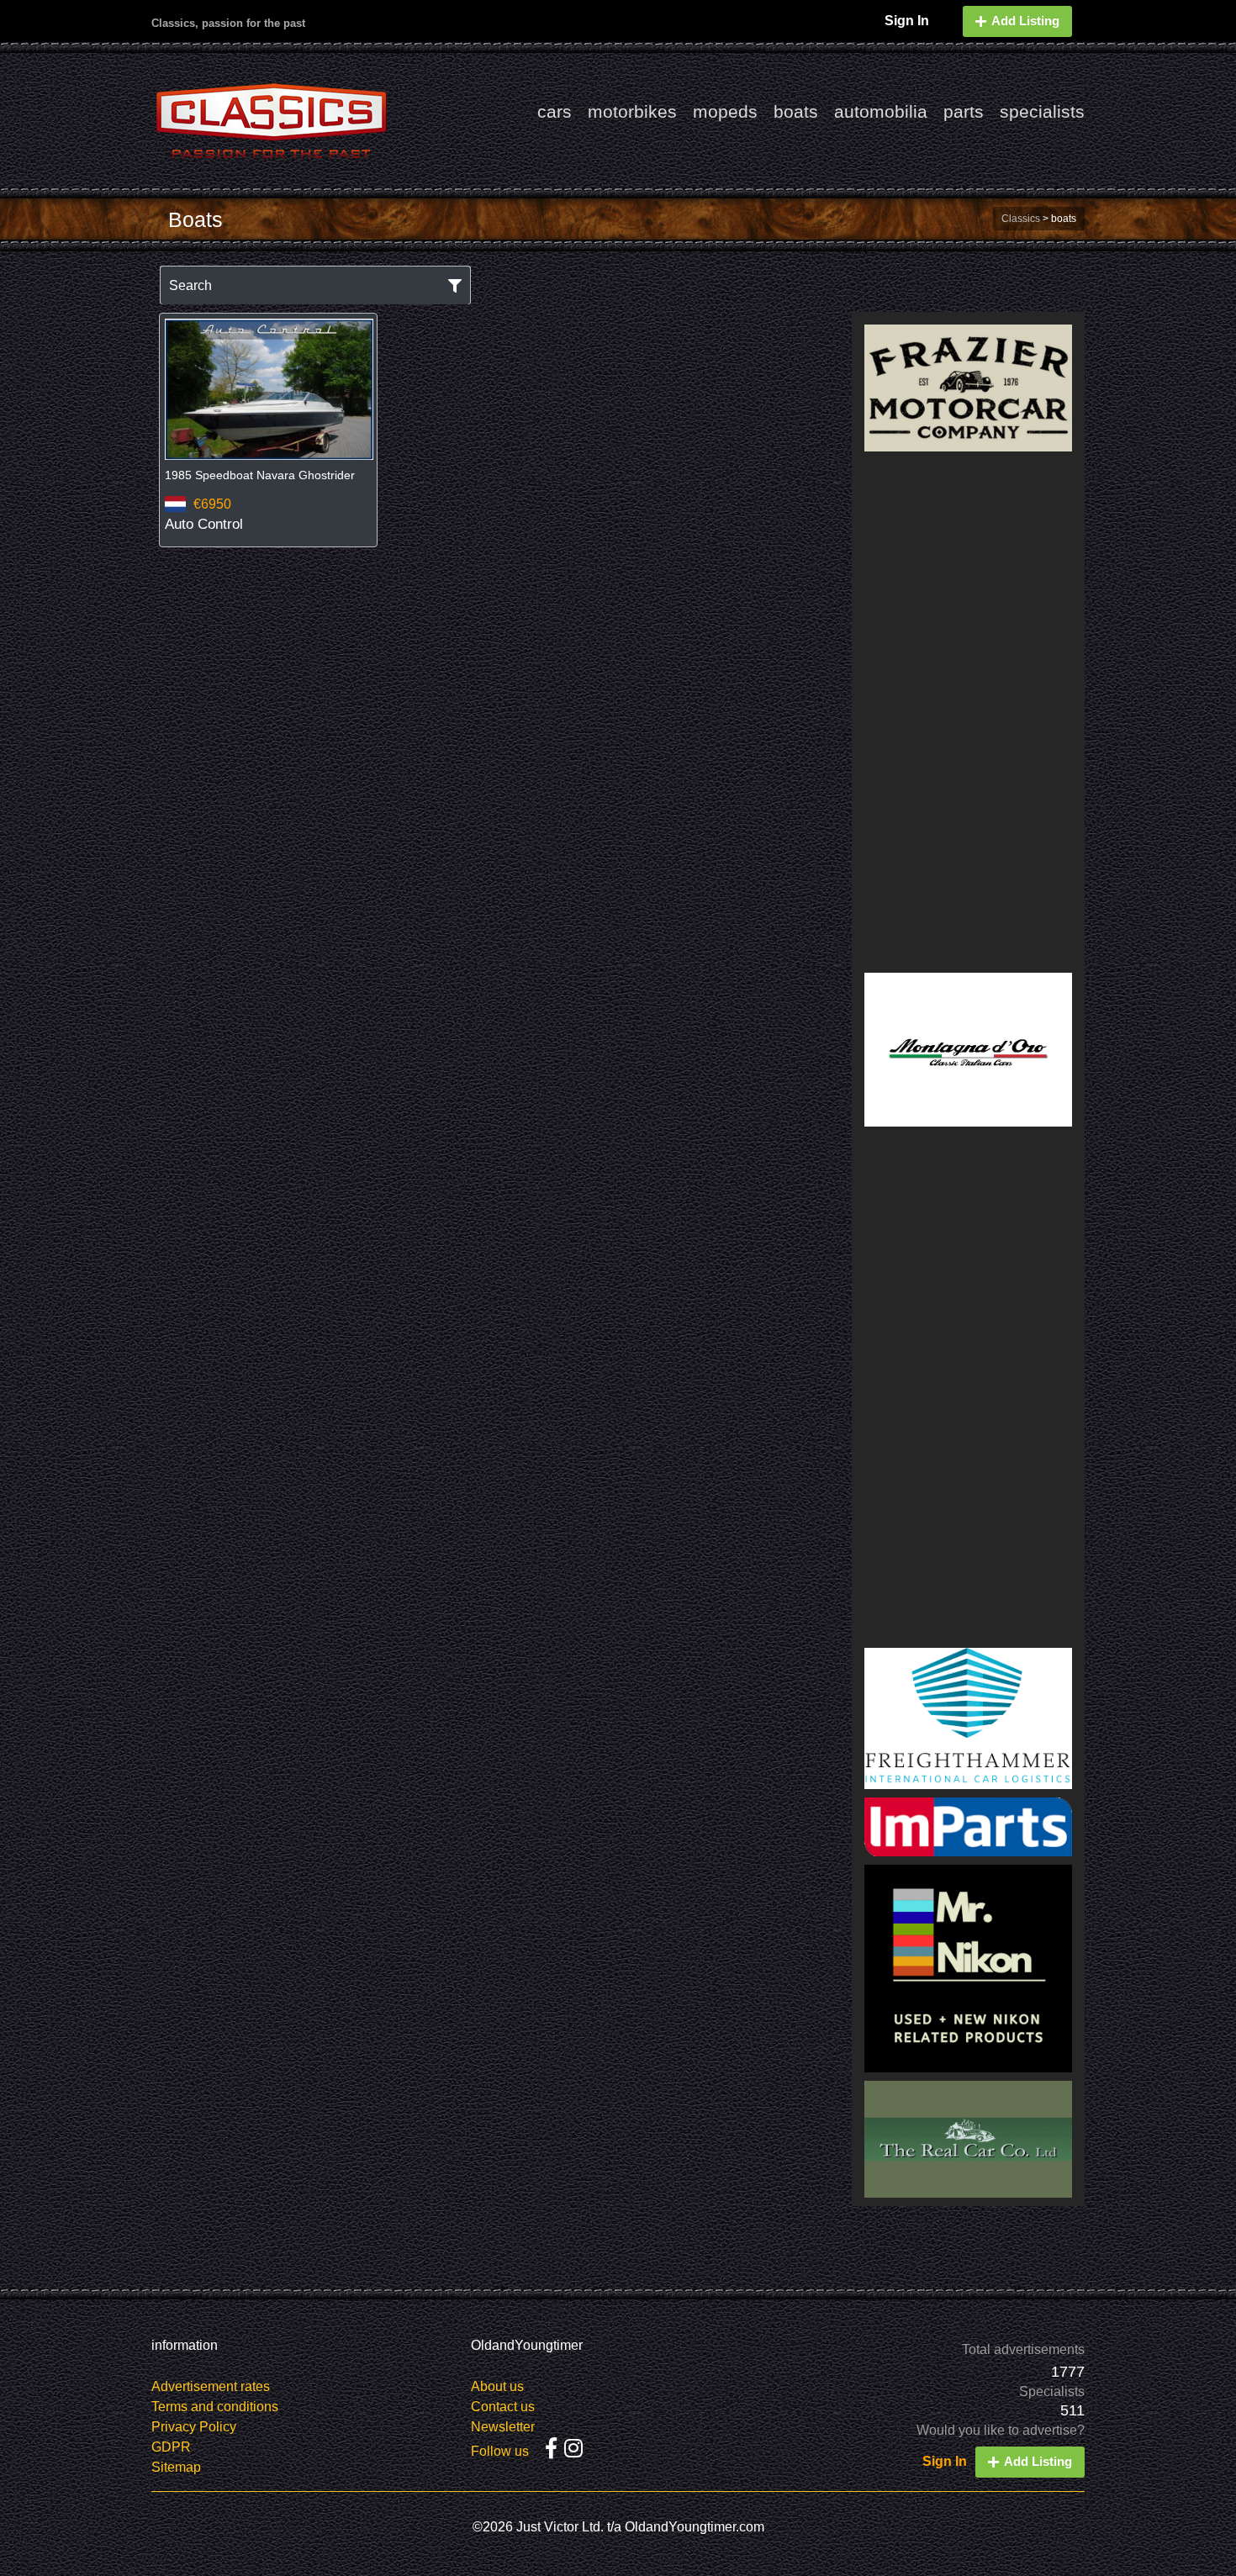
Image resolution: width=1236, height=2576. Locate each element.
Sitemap (176, 2467)
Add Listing (1025, 21)
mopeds (725, 111)
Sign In (907, 21)
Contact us (503, 2407)
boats (796, 111)
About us (497, 2386)
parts (964, 111)
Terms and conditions (215, 2407)
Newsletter (503, 2427)
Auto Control (204, 524)
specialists (1042, 111)
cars (555, 111)
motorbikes (632, 111)
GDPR (171, 2447)
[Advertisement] (969, 712)
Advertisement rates (211, 2386)
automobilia (881, 111)
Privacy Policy (194, 2427)
